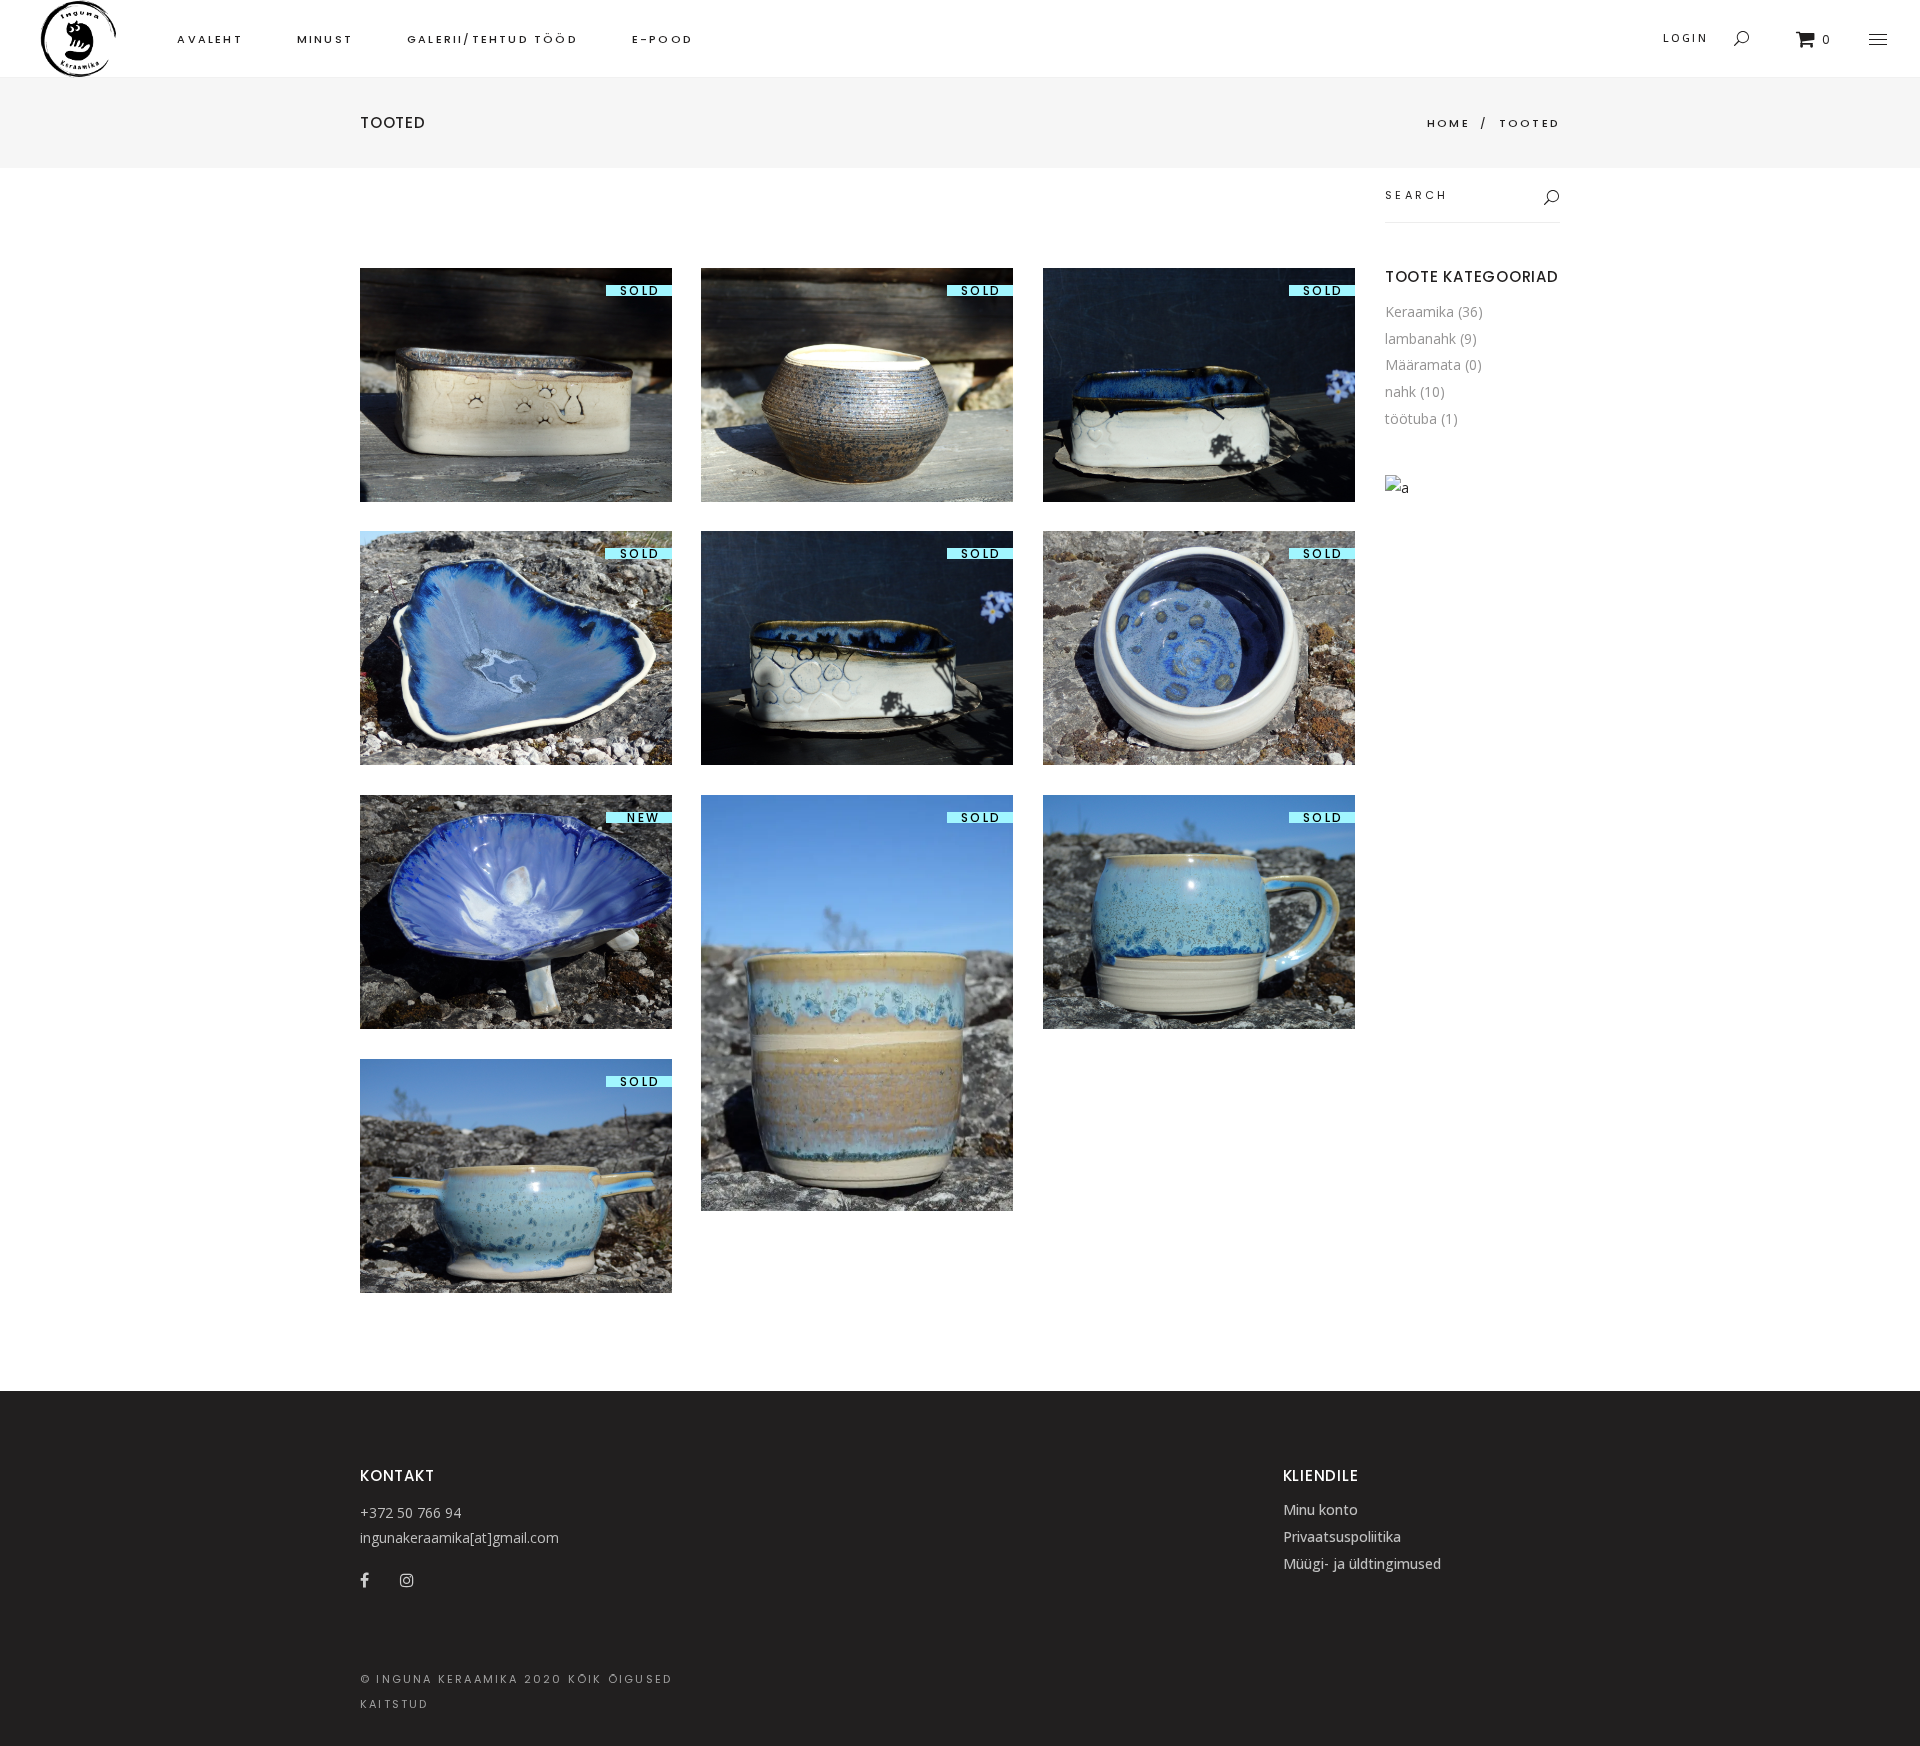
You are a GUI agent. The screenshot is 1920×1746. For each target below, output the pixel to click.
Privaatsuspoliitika (1342, 1536)
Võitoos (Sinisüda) (1199, 316)
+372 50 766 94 (410, 1512)
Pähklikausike (1199, 579)
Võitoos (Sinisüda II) (857, 579)
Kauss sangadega (515, 1107)
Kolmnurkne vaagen (516, 579)
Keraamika (516, 382)
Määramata (1423, 364)
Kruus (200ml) (1199, 843)
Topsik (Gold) (856, 316)
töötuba (1411, 418)
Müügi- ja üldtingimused (1362, 1563)
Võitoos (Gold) (516, 316)
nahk (1400, 391)
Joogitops (857, 934)
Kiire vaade (516, 440)
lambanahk (1420, 338)
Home (1448, 123)
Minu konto (1320, 1509)
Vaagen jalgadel (516, 843)
